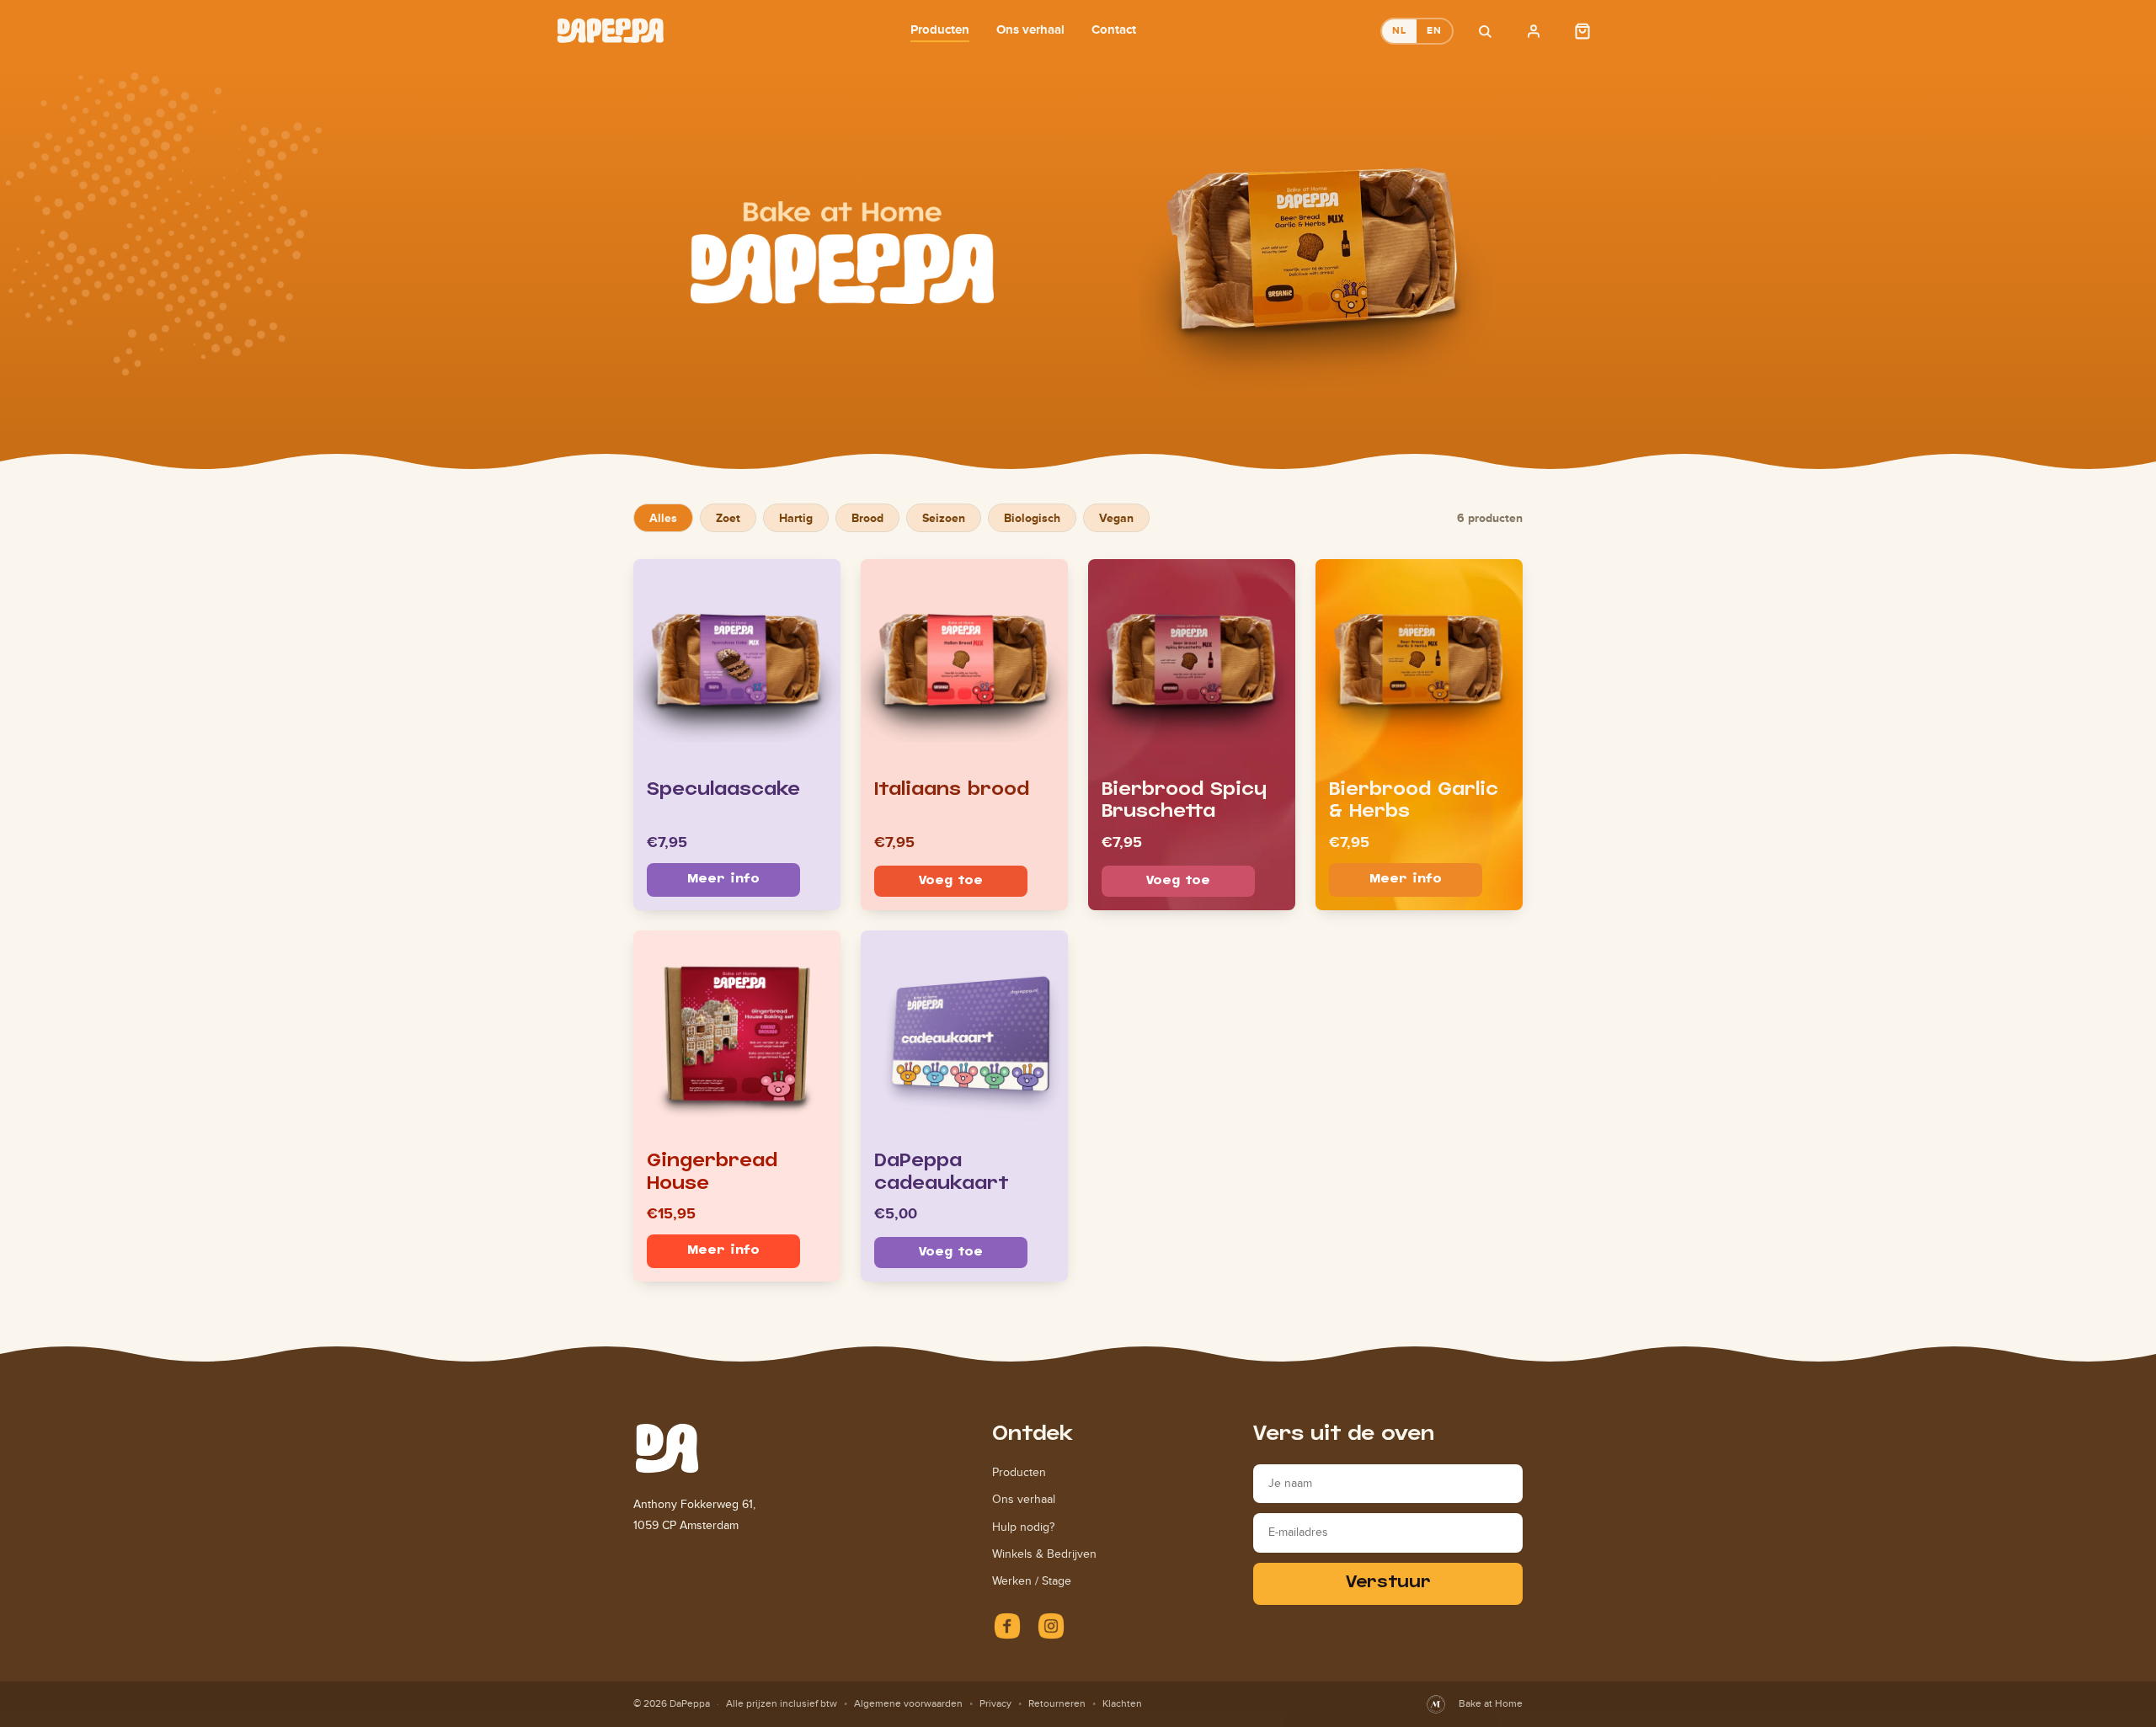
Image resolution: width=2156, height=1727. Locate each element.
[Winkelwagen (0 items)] (1582, 31)
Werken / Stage (1032, 1581)
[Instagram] (1051, 1626)
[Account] (1534, 31)
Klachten (1122, 1703)
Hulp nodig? (1023, 1527)
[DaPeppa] (611, 31)
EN (1434, 30)
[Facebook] (1007, 1626)
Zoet (728, 518)
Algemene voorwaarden (908, 1703)
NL (1399, 30)
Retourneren (1057, 1703)
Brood (867, 518)
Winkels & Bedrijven (1044, 1554)
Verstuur (1388, 1583)
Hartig (796, 518)
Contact (1114, 29)
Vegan (1116, 518)
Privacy (995, 1703)
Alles (663, 518)
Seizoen (944, 518)
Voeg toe (951, 881)
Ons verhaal (1030, 29)
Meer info (723, 879)
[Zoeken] (1485, 31)
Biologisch (1032, 518)
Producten (940, 29)
